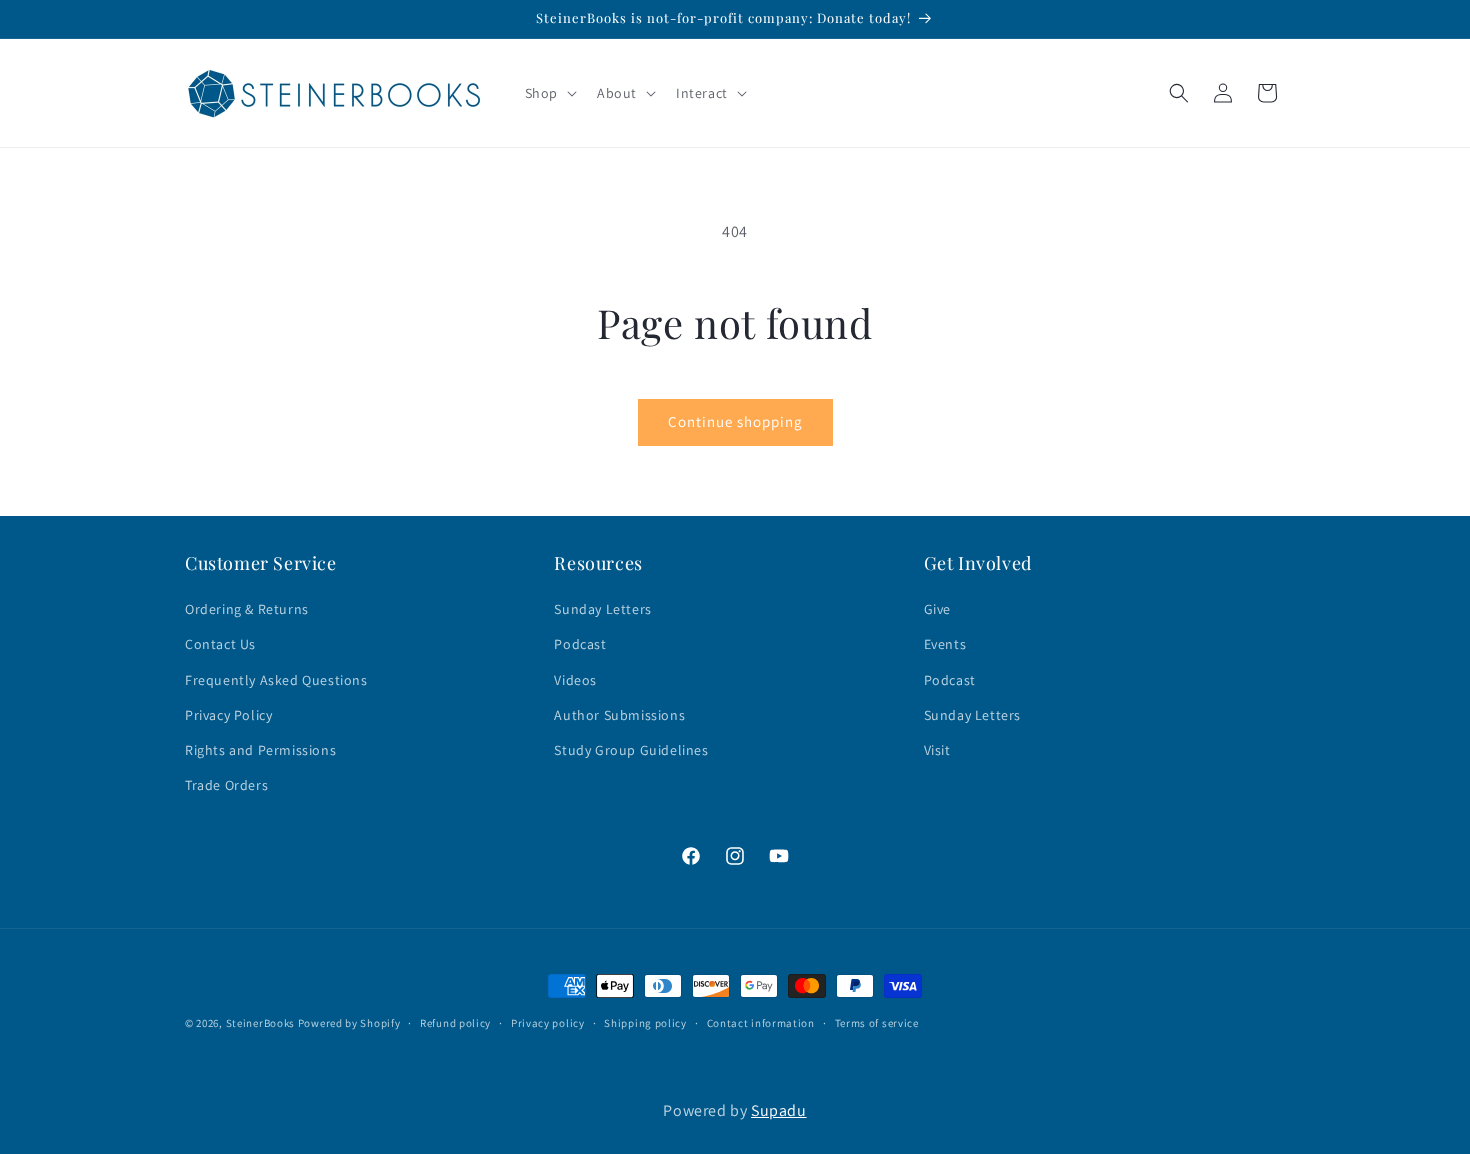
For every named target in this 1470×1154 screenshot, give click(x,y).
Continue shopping (735, 421)
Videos (575, 680)
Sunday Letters (602, 610)
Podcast (580, 645)
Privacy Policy (228, 715)
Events (945, 645)
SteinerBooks (260, 1023)
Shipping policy (645, 1023)
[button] (549, 93)
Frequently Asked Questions (276, 680)
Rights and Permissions (260, 750)
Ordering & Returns (247, 610)
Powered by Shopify (349, 1023)
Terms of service (877, 1023)
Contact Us (220, 645)
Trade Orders (226, 786)
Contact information (761, 1023)
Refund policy (455, 1023)
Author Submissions (619, 715)
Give (937, 610)
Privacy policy (548, 1023)
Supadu (779, 1110)
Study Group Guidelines (631, 750)
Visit (937, 750)
